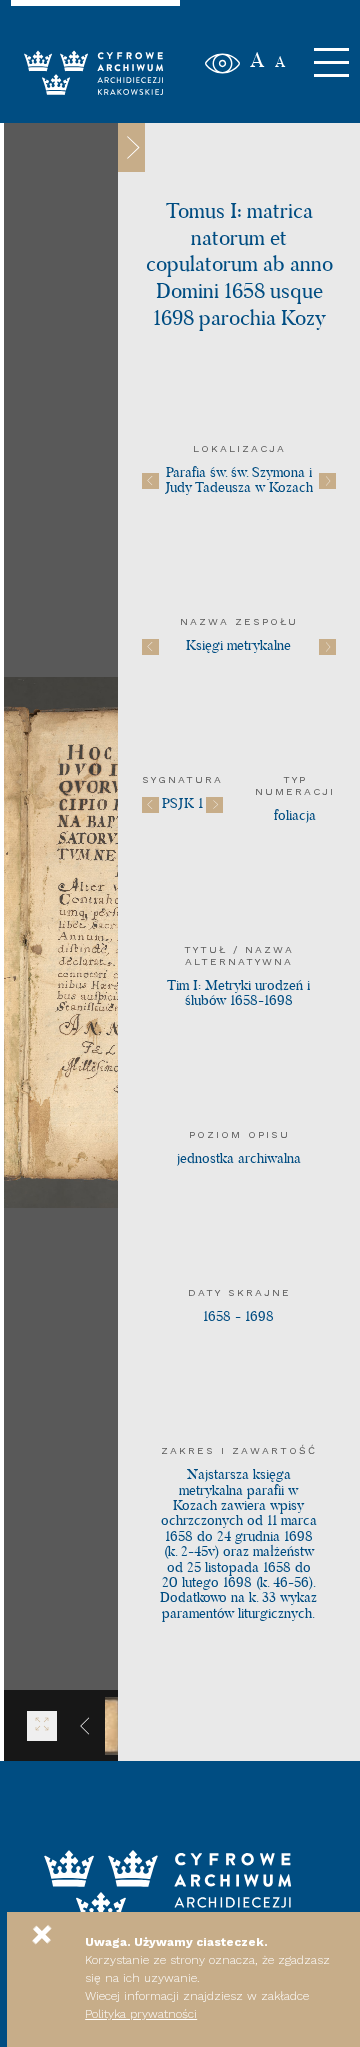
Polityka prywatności (141, 2014)
